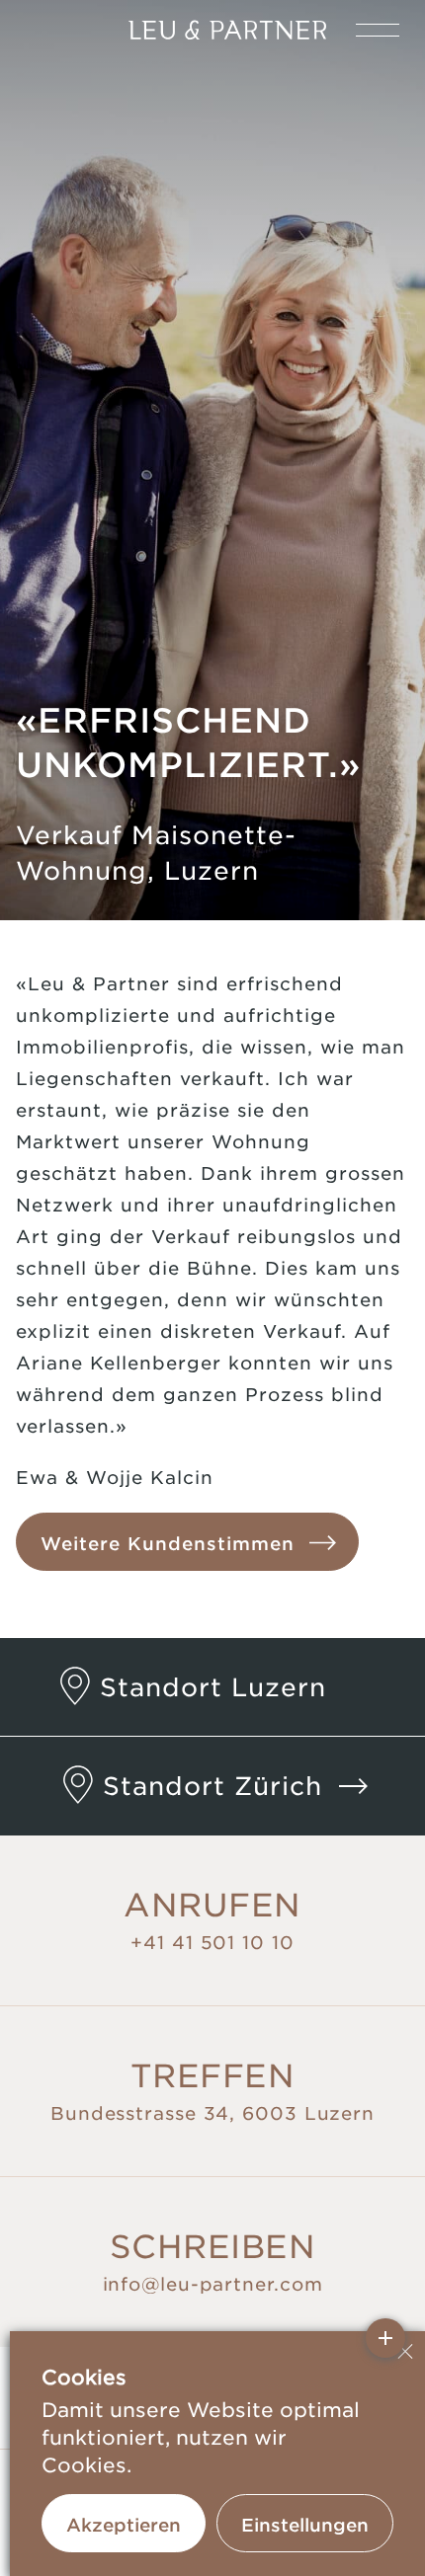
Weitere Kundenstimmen (168, 1543)
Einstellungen (305, 2525)
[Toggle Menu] (378, 30)
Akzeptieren (124, 2525)
